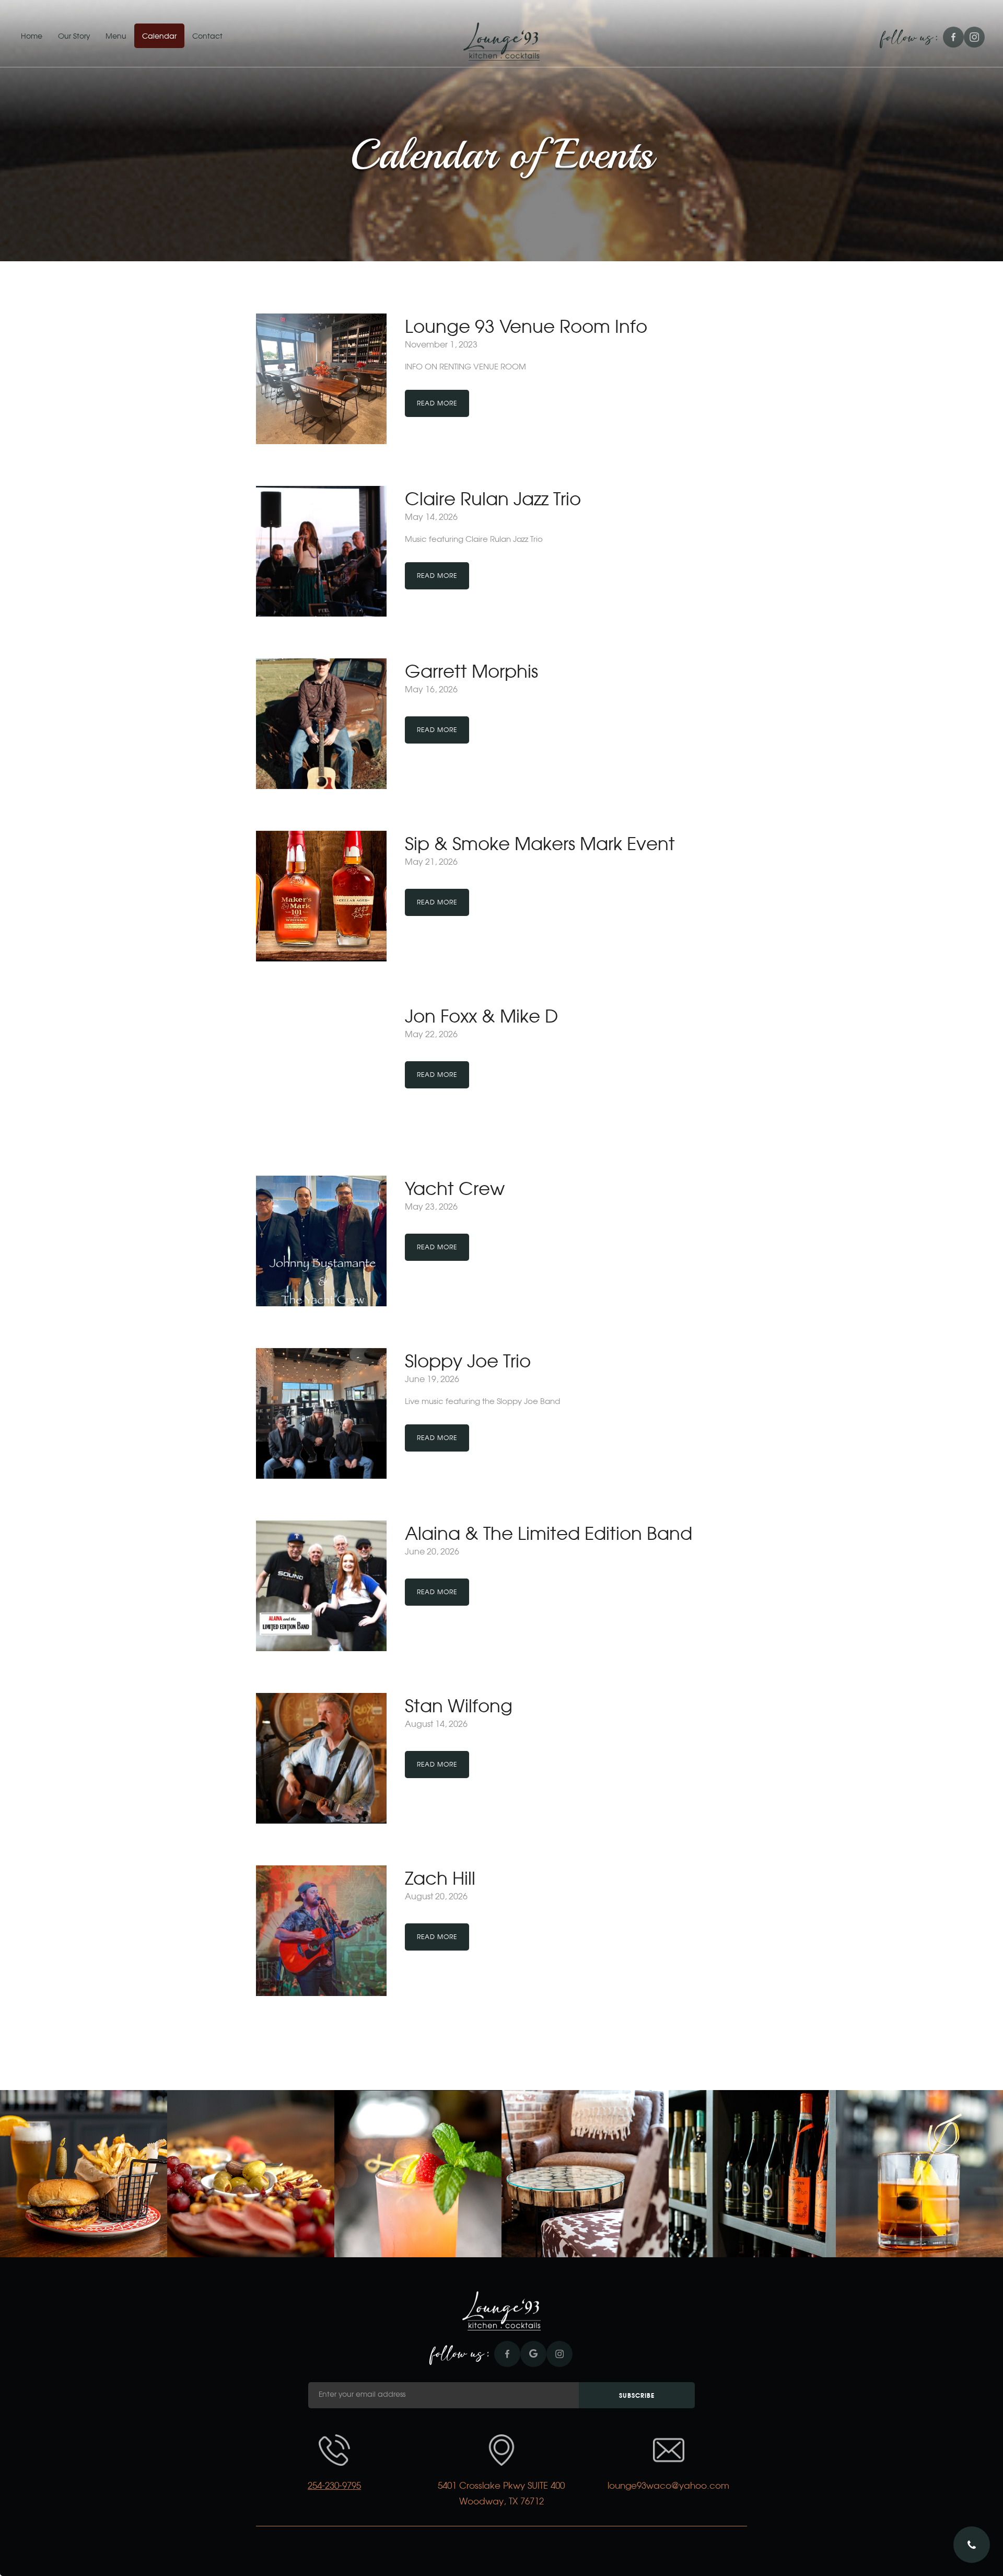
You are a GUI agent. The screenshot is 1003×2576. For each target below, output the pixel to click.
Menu (116, 37)
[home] (501, 42)
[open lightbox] (84, 2174)
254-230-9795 (334, 2486)
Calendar (159, 37)
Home (32, 37)
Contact (207, 37)
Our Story (74, 37)
